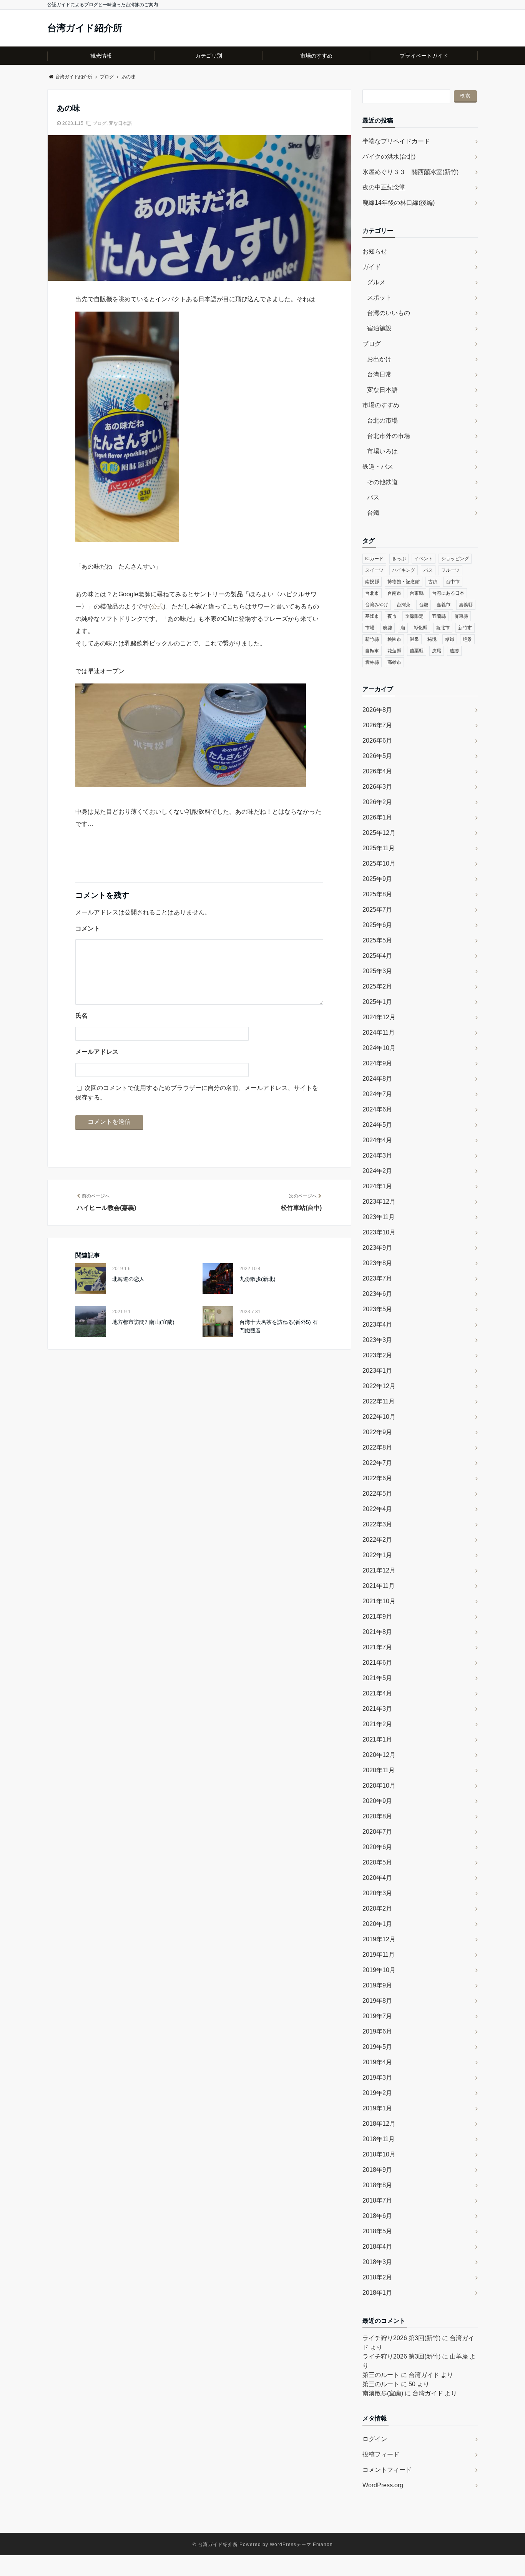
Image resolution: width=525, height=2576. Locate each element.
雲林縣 (372, 662)
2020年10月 (379, 1786)
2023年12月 (379, 1202)
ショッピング (455, 559)
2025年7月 (377, 910)
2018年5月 (377, 2231)
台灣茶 (404, 605)
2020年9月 (377, 1801)
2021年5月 (377, 1678)
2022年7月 (377, 1463)
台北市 (372, 593)
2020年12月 (379, 1755)
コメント (88, 928)
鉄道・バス (378, 467)
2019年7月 (377, 2016)
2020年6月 (377, 1847)
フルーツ (450, 570)
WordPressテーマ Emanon (301, 2544)
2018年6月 (377, 2216)
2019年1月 (377, 2108)
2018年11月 (379, 2139)
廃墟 (387, 628)
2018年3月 (377, 2262)
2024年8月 (377, 1079)
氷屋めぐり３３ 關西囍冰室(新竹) (410, 172)
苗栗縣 (417, 651)
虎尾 (437, 651)
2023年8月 (377, 1263)
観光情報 (101, 56)
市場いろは (382, 451)
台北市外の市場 (389, 436)
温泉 (414, 639)
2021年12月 (379, 1570)
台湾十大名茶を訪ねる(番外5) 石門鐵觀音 (279, 1326)
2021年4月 (377, 1693)
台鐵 (373, 513)
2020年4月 (377, 1878)
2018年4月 (377, 2247)
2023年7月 (377, 1278)
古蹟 (433, 582)
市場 (370, 628)
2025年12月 (379, 833)
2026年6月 (377, 741)
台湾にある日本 (448, 593)
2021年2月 (377, 1724)
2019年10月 (379, 1970)
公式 (157, 606)
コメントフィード (387, 2470)
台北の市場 (382, 420)
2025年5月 (377, 940)
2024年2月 (377, 1171)
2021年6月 (377, 1663)
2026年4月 (377, 771)
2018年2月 (377, 2277)
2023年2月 (377, 1355)
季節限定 (414, 616)
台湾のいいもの (389, 313)
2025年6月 (377, 925)
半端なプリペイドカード (396, 141)
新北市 (443, 628)
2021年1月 (377, 1739)
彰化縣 (420, 628)
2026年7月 (377, 725)
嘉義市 (444, 605)
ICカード (374, 559)
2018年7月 (377, 2200)
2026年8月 (377, 710)
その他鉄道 (382, 482)
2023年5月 (377, 1309)
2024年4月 (377, 1140)
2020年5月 (377, 1862)
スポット (379, 298)
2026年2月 (377, 802)
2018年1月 (377, 2293)
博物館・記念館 (404, 582)
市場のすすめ (316, 56)
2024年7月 (377, 1094)
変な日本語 (120, 123)
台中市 (453, 582)
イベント (424, 559)
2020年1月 (377, 1924)
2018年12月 (379, 2124)
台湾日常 (379, 374)
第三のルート (381, 2375)
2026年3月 (377, 787)
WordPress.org (383, 2485)
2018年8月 (377, 2185)
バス (373, 497)
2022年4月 (377, 1509)
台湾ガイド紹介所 (85, 28)
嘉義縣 (466, 605)
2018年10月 (379, 2154)
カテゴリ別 (209, 56)
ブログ (100, 123)
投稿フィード (381, 2454)
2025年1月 (377, 1002)
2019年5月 (377, 2047)
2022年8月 (377, 1447)
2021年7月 (377, 1647)
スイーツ (374, 570)
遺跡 (454, 651)
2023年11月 (379, 1217)
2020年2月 (377, 1908)
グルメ (376, 282)
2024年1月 (377, 1186)
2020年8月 (377, 1816)
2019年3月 (377, 2078)
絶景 (467, 639)
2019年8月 (377, 2001)
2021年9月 (377, 1616)
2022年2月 (377, 1540)
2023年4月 (377, 1324)
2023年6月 (377, 1294)
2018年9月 (377, 2170)
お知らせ (375, 251)
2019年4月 (377, 2062)
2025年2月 (377, 986)
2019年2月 (377, 2093)
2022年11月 (379, 1401)
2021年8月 (377, 1632)
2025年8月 (377, 894)
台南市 (394, 593)
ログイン (375, 2439)
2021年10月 (379, 1601)
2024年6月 (377, 1109)
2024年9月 (377, 1063)
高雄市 (394, 662)
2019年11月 (379, 1955)
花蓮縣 (394, 651)
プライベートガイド (424, 56)
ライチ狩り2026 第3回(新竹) (401, 2338)
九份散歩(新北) (258, 1279)
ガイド (372, 267)
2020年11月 (379, 1770)
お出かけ (379, 359)
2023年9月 (377, 1248)
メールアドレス (97, 1052)
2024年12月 (379, 1017)
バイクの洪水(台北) (389, 157)
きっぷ (399, 559)
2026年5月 (377, 756)
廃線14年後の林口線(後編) (399, 203)
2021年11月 (379, 1586)
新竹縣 (372, 639)
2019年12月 (379, 1939)
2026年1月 (377, 817)
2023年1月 (377, 1371)
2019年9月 (377, 1985)
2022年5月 (377, 1494)
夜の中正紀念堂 (384, 187)
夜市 (392, 616)
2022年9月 (377, 1432)
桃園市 (394, 639)
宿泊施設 (379, 328)
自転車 (372, 651)
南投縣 (372, 582)
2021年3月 (377, 1709)
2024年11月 (379, 1033)
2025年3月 (377, 971)
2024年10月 (379, 1048)
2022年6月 (377, 1478)
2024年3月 (377, 1155)
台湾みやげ (377, 605)
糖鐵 (450, 639)
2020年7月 (377, 1832)
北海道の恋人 (128, 1279)
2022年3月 (377, 1524)
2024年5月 (377, 1125)
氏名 (81, 1016)
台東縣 (417, 593)
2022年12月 (379, 1386)
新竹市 (465, 628)
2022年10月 (379, 1417)
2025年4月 (377, 956)
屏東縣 (461, 616)
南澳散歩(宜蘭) (383, 2393)
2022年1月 (377, 1555)
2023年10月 (379, 1232)
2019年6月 (377, 2031)
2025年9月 (377, 879)
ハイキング (404, 570)
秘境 (432, 639)
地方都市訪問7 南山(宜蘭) (143, 1322)
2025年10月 (379, 863)
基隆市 (372, 616)
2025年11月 (379, 848)
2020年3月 (377, 1893)
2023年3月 (377, 1340)
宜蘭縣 (439, 616)
